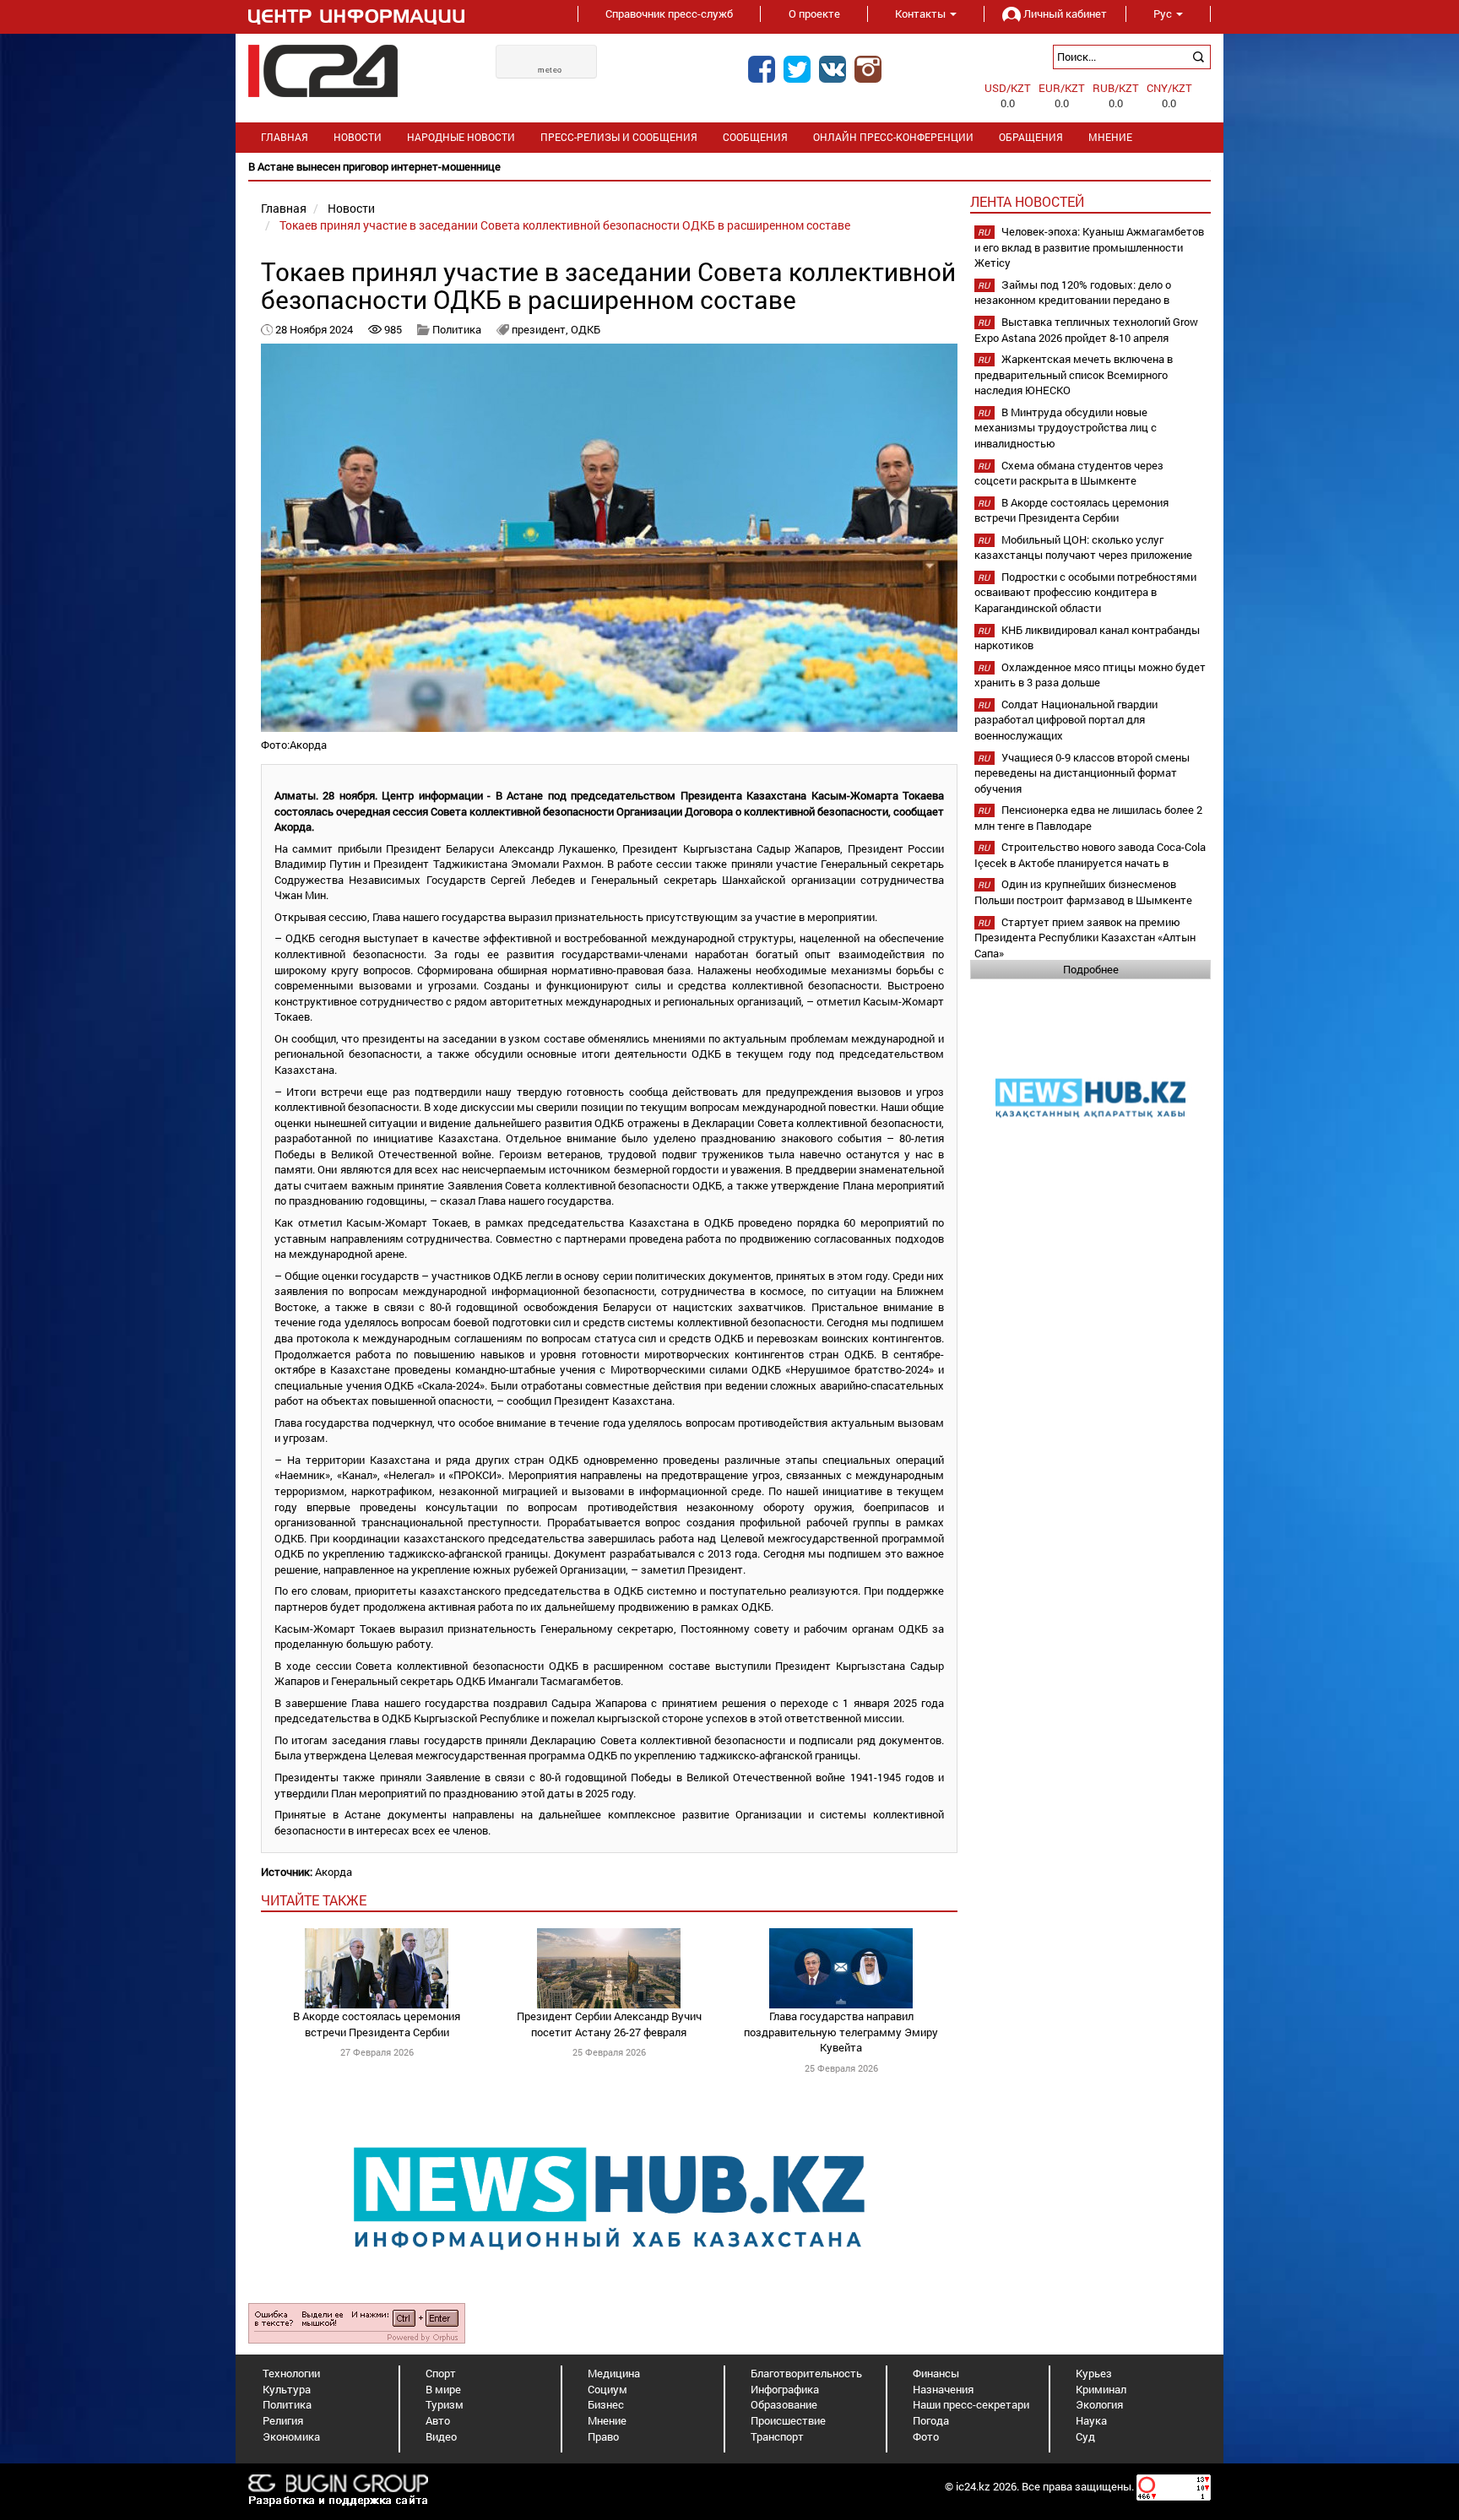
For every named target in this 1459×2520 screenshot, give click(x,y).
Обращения (1031, 137)
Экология (1099, 2404)
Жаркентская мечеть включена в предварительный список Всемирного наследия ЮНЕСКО (1074, 374)
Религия (283, 2420)
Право (603, 2436)
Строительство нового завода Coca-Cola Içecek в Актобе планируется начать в (1090, 855)
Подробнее (1091, 969)
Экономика (291, 2436)
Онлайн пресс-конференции (893, 137)
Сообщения (755, 137)
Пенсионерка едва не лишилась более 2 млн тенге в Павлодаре (1088, 818)
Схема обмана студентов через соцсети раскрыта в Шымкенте (1069, 473)
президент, (541, 329)
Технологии (291, 2373)
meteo (550, 70)
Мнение (1110, 137)
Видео (441, 2436)
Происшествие (788, 2420)
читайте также (314, 1900)
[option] (729, 167)
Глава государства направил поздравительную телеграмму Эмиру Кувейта (841, 2032)
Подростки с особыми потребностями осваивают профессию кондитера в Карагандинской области (1085, 592)
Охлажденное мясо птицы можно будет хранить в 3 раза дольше (1090, 675)
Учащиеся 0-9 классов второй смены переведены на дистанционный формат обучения (1082, 773)
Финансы (936, 2373)
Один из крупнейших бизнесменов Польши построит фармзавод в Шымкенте (1083, 892)
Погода (931, 2420)
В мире (443, 2389)
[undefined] (357, 2322)
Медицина (614, 2373)
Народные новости (461, 137)
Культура (287, 2389)
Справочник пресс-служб (669, 14)
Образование (784, 2404)
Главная (285, 137)
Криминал (1101, 2389)
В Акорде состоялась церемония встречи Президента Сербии (377, 2024)
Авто (438, 2420)
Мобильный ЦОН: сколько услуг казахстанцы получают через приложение (1083, 547)
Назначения (943, 2389)
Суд (1085, 2436)
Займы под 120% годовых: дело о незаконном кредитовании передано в (1073, 293)
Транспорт (777, 2436)
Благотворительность (806, 2373)
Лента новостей (1027, 201)
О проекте (814, 14)
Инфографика (785, 2389)
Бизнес (606, 2404)
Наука (1091, 2420)
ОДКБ (586, 329)
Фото (926, 2436)
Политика (457, 329)
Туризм (445, 2404)
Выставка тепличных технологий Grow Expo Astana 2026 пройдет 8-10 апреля (1086, 330)
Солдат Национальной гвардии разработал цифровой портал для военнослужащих (1066, 720)
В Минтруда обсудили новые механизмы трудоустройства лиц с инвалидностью (1066, 428)
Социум (607, 2389)
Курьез (1094, 2373)
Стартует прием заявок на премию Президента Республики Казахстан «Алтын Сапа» (1085, 938)
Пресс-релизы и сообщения (619, 137)
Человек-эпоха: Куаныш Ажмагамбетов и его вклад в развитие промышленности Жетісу (1089, 247)
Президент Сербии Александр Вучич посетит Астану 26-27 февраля (609, 2024)
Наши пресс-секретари (971, 2404)
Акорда (334, 1872)
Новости (358, 137)
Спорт (441, 2373)
